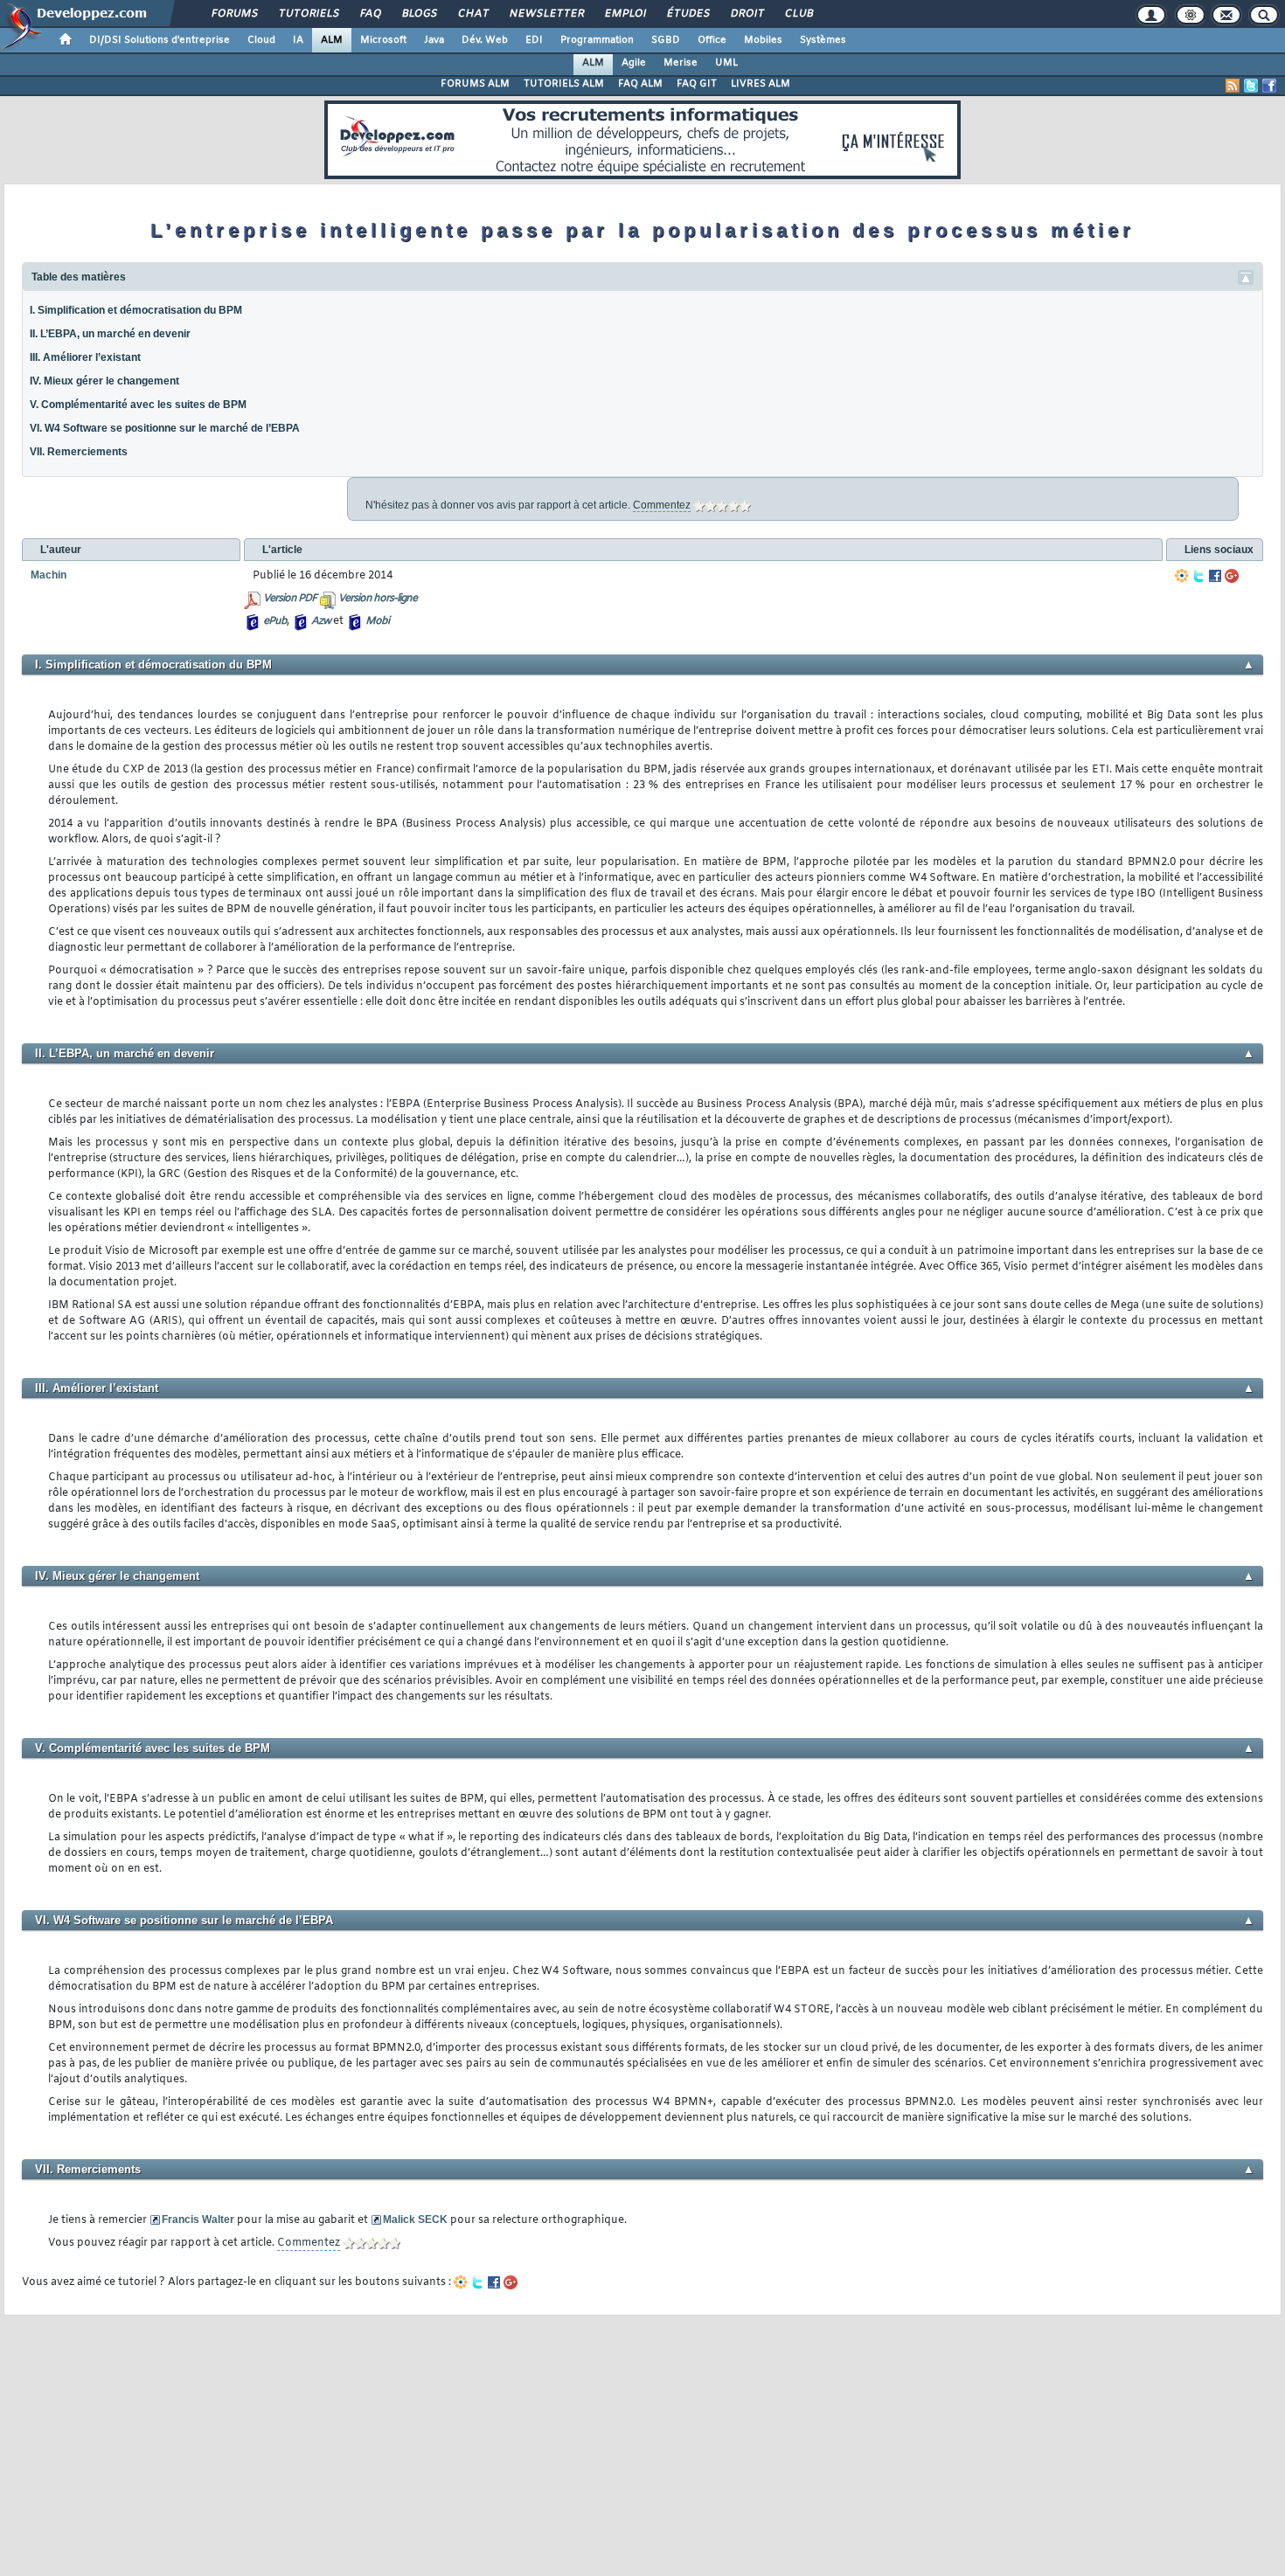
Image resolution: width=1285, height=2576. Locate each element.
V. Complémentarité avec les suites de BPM (139, 405)
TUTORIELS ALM (564, 84)
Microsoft (383, 40)
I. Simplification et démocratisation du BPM (136, 310)
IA (298, 40)
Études (688, 14)
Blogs (419, 14)
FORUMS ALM (475, 84)
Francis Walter (198, 2219)
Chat (472, 14)
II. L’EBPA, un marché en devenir (110, 334)
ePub (275, 621)
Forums (234, 14)
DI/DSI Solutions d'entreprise (160, 40)
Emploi (625, 14)
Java (434, 40)
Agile (634, 63)
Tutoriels (308, 14)
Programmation (597, 40)
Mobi (377, 621)
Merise (681, 63)
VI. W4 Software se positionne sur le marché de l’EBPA (165, 428)
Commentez (662, 505)
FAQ (370, 14)
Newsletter (546, 14)
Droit (747, 14)
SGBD (666, 40)
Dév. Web (485, 40)
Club (798, 14)
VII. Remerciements (79, 452)
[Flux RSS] (1233, 86)
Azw (321, 621)
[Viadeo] (1182, 576)
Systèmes (823, 40)
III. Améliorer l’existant (85, 357)
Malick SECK (415, 2219)
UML (726, 63)
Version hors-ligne (378, 599)
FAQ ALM (640, 84)
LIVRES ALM (761, 84)
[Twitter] (1198, 576)
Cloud (261, 40)
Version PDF (290, 599)
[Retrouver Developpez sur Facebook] (1269, 86)
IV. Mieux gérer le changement (104, 381)
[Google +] (1232, 576)
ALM (332, 40)
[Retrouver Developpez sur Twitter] (1251, 86)
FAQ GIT (697, 84)
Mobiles (763, 40)
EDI (534, 40)
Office (712, 40)
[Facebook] (1215, 576)
